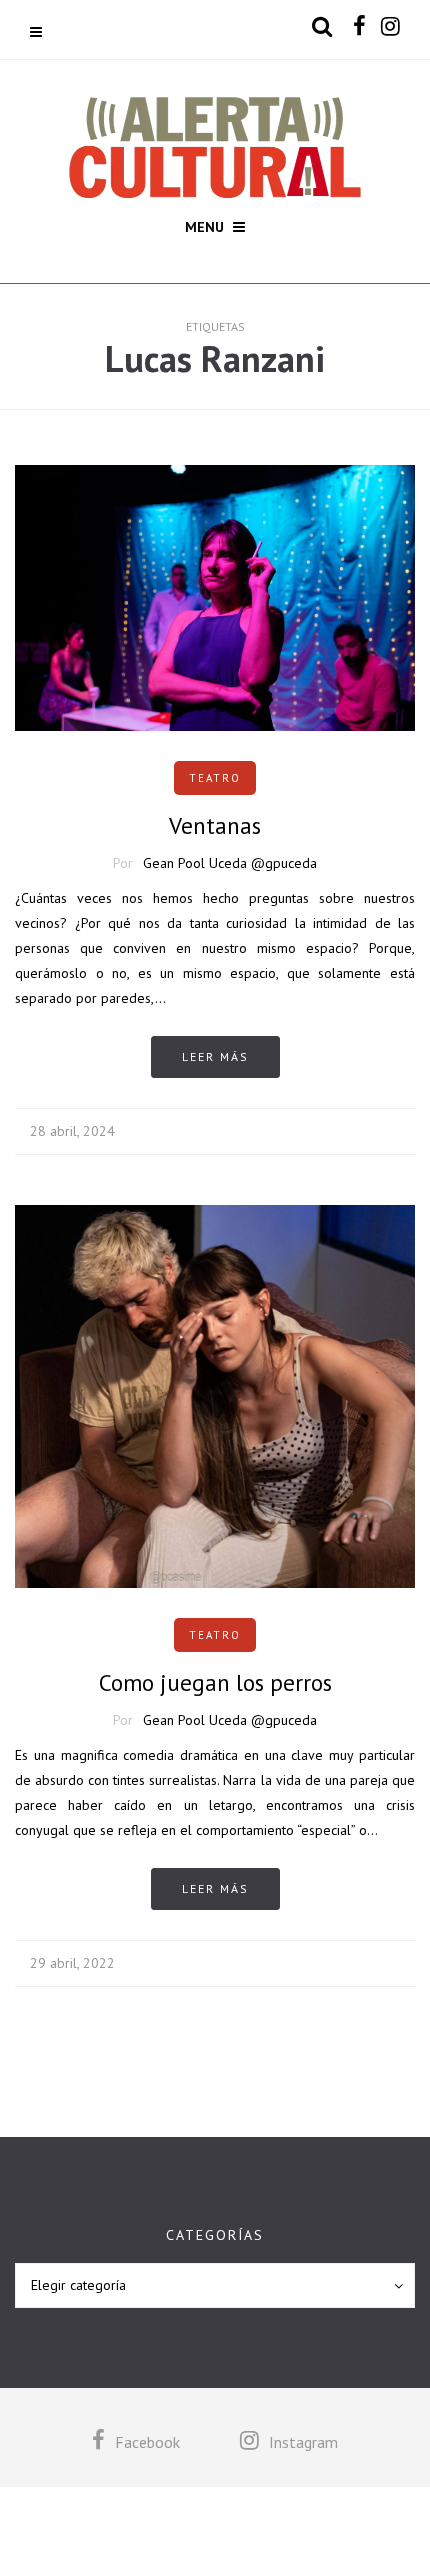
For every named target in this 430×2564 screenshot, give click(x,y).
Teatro (215, 778)
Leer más (215, 1056)
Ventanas (215, 825)
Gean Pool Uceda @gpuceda (230, 863)
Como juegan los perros (215, 1682)
